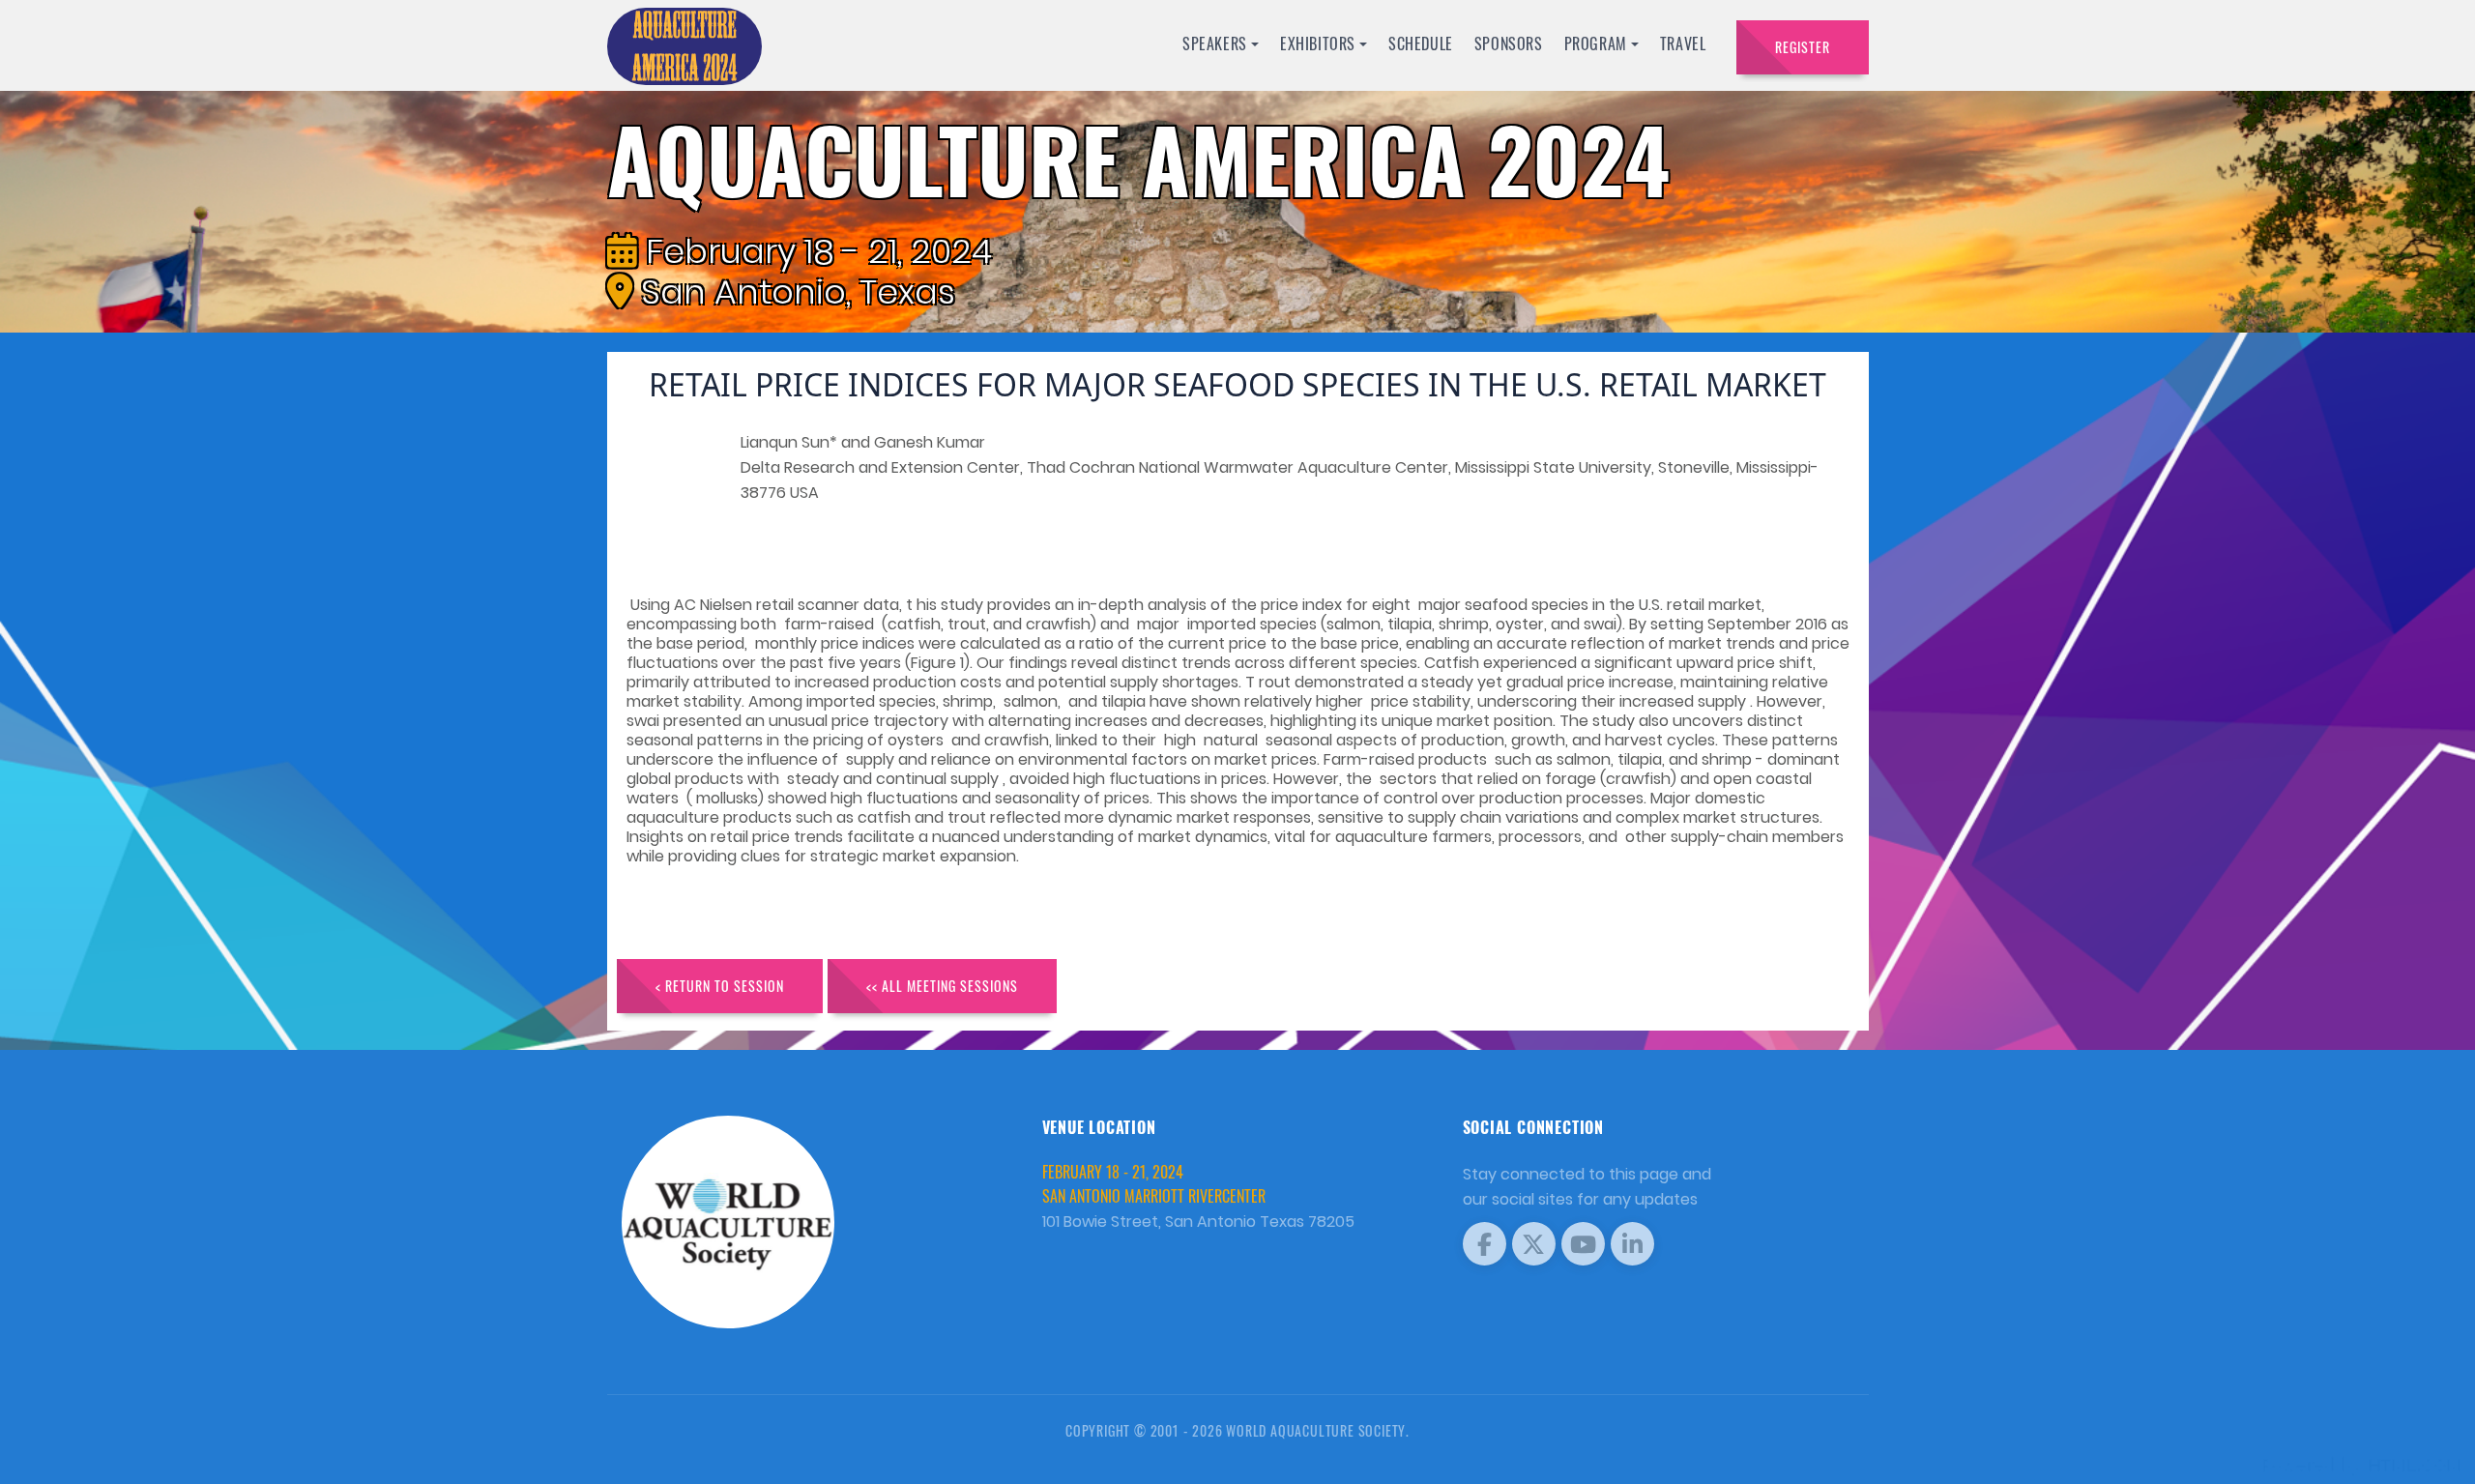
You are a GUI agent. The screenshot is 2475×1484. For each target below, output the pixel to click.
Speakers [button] (1215, 44)
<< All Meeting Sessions (942, 986)
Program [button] (1596, 44)
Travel (1683, 44)
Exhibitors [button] (1318, 44)
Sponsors (1509, 44)
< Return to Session (720, 986)
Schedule (1421, 44)
